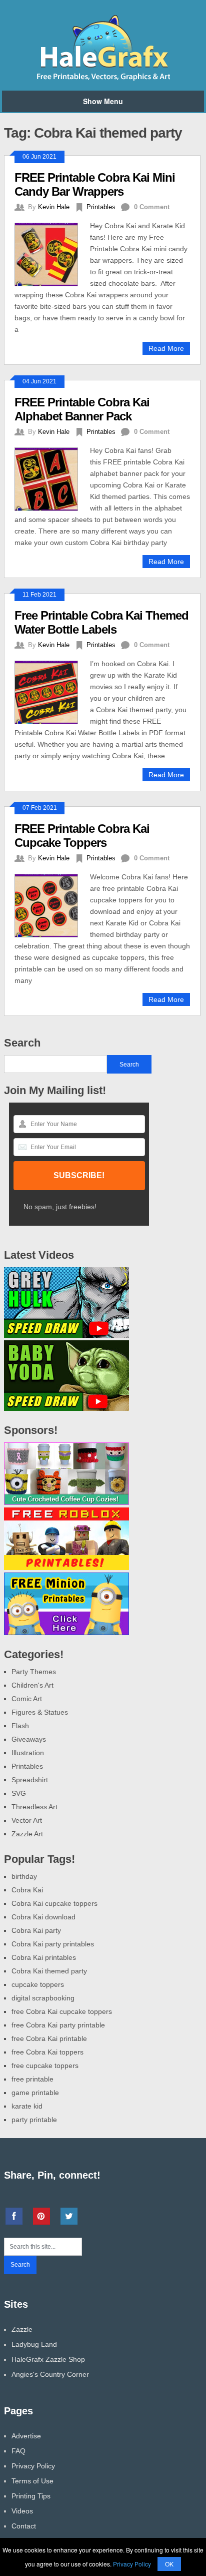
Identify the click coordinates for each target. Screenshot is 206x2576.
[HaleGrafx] (103, 79)
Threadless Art (34, 1807)
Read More (166, 348)
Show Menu (103, 101)
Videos (22, 2511)
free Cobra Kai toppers (47, 2052)
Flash (20, 1726)
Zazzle (22, 2329)
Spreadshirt (30, 1780)
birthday (24, 1876)
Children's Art (32, 1685)
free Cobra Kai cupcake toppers (62, 2011)
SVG (19, 1793)
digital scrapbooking (43, 1998)
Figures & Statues (40, 1712)
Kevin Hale (54, 207)
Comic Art (27, 1699)
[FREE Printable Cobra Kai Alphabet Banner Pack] (52, 478)
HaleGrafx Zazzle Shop (48, 2359)
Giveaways (29, 1739)
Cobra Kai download (43, 1917)
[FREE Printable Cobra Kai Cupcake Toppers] (52, 904)
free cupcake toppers (45, 2066)
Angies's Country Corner (50, 2374)
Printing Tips (31, 2496)
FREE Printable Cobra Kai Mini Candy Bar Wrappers (95, 184)
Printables (101, 207)
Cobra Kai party (36, 1930)
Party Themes (34, 1672)
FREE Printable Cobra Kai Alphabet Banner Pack (82, 409)
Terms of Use (32, 2481)
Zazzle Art (27, 1834)
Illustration (28, 1753)
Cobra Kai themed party (49, 1971)
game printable (35, 2093)
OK (169, 2564)
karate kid (27, 2106)
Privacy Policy (33, 2466)
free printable (32, 2079)
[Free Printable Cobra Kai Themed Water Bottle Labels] (52, 691)
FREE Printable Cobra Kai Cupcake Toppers (82, 836)
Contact (24, 2526)
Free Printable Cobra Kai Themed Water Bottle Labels (101, 622)
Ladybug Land (34, 2344)
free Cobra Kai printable (49, 2038)
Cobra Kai (27, 1890)
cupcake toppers (38, 1984)
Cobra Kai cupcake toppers (54, 1903)
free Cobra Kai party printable (58, 2025)
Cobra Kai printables (44, 1957)
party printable (34, 2120)
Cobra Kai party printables (53, 1944)
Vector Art (27, 1820)
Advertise (26, 2436)
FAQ (18, 2451)
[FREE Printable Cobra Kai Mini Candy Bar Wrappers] (52, 253)
